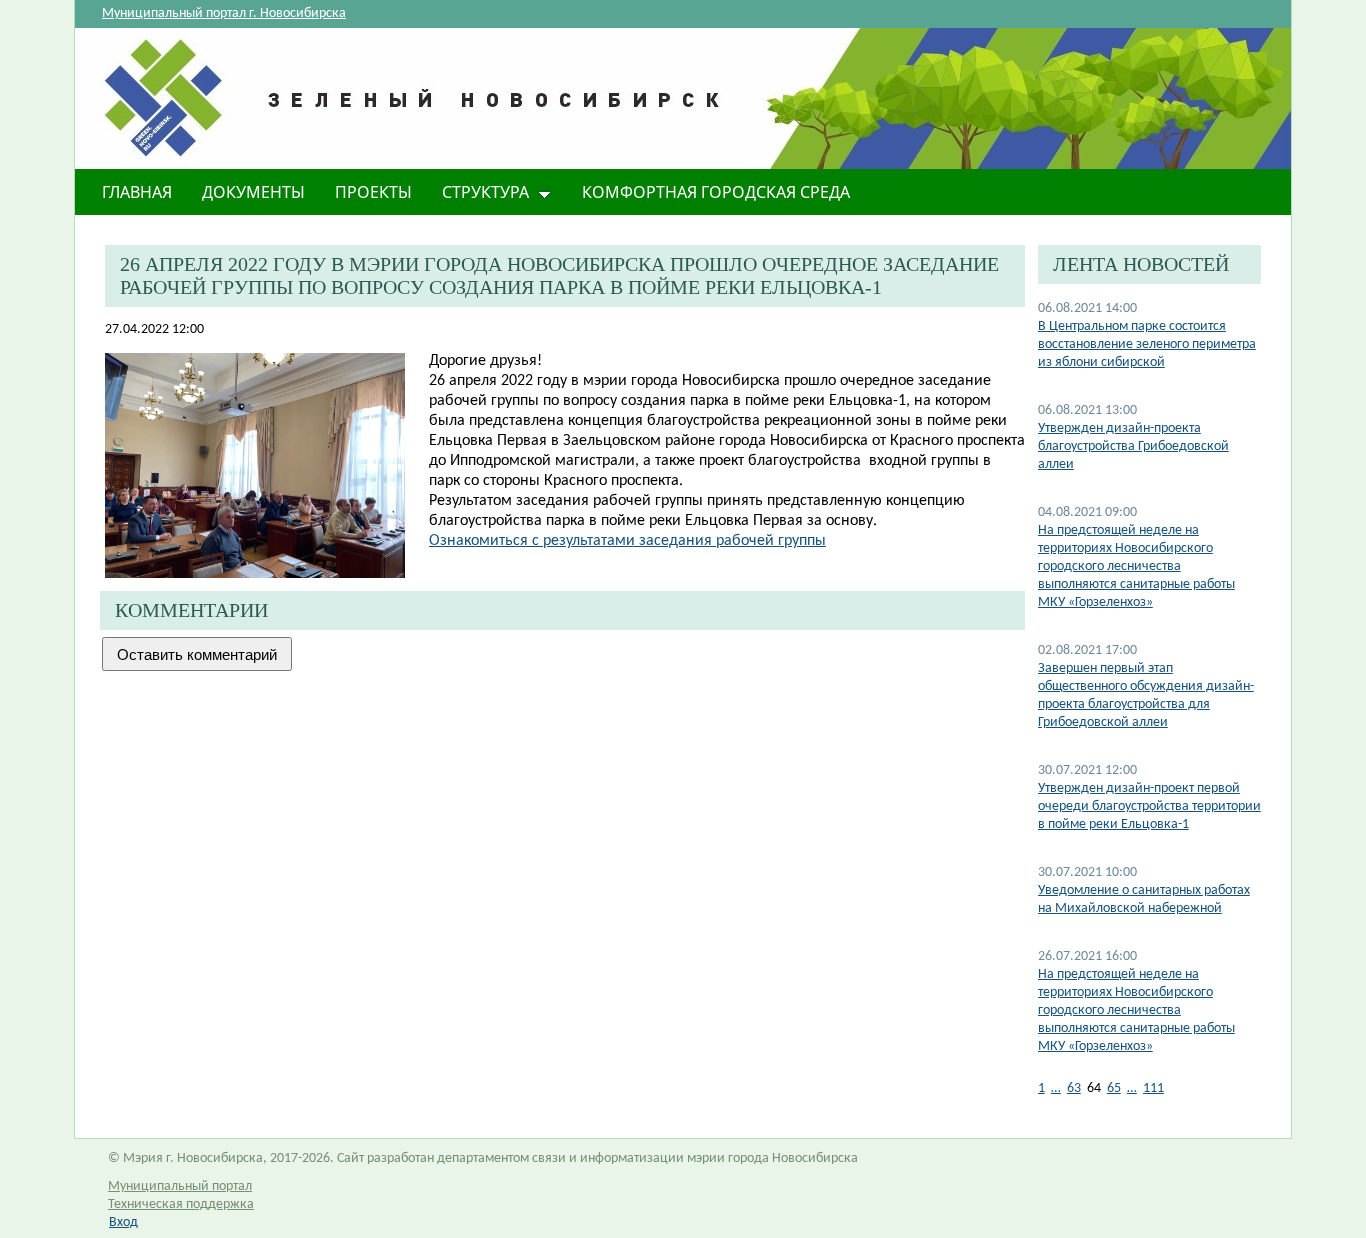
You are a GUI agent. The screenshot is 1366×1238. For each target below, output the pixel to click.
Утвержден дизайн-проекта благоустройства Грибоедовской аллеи (1133, 446)
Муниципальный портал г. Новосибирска (224, 13)
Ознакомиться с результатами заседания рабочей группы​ (627, 541)
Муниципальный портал (180, 1186)
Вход (123, 1222)
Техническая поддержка (181, 1204)
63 (1074, 1088)
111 (1153, 1088)
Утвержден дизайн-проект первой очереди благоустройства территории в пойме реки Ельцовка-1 (1149, 806)
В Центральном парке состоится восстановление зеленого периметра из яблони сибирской (1147, 344)
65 (1114, 1088)
